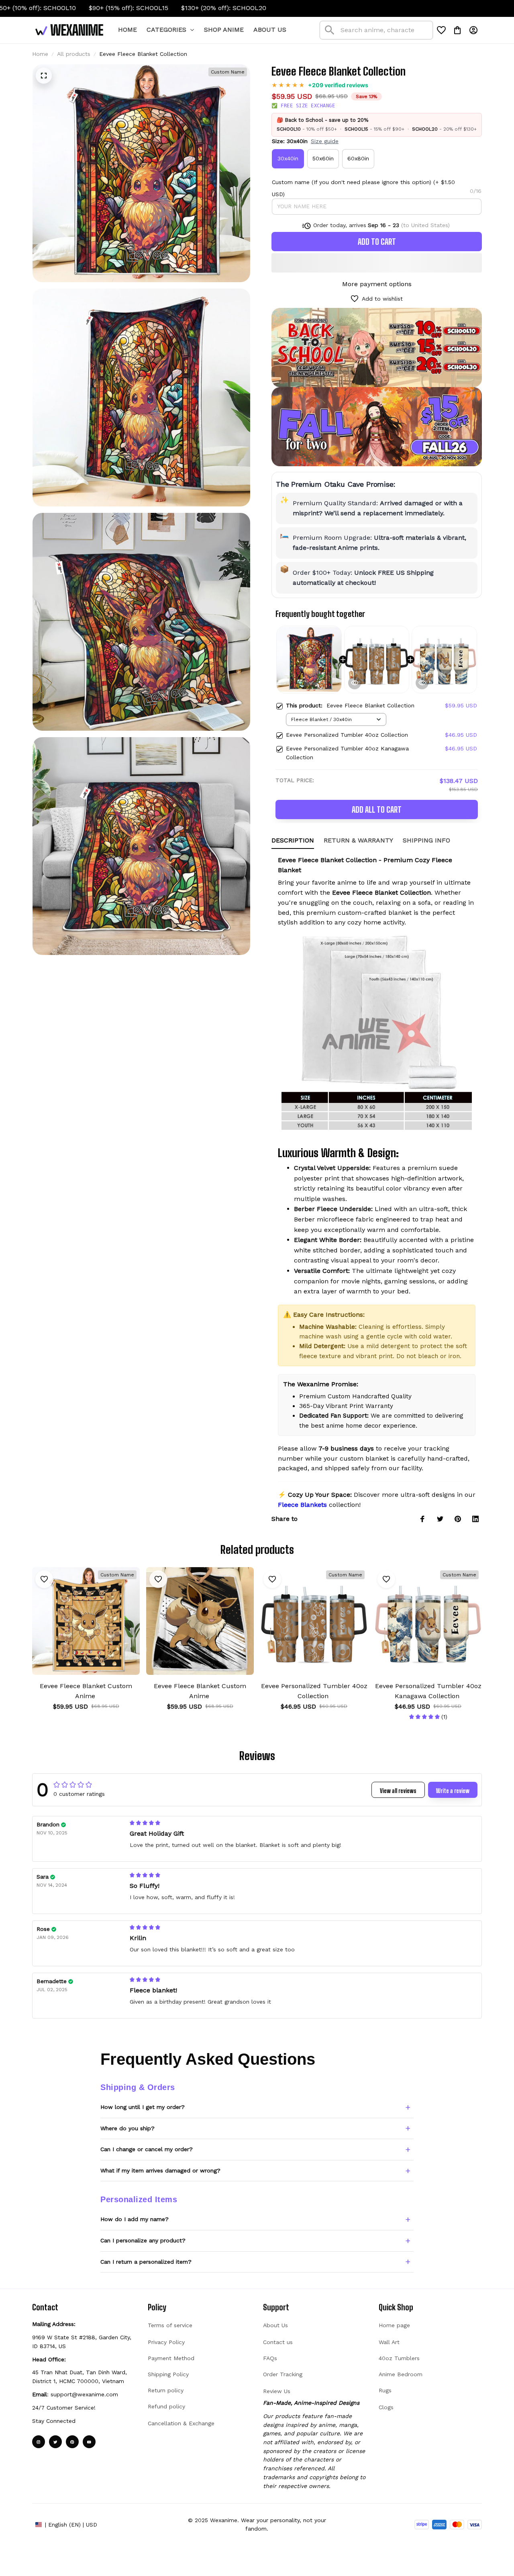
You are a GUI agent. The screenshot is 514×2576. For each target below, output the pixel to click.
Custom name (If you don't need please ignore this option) (352, 182)
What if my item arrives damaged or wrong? (160, 2170)
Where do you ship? (127, 2128)
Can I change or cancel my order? (147, 2149)
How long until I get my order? (143, 2107)
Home (40, 54)
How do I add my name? (135, 2219)
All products (74, 54)
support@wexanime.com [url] (84, 2394)
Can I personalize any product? (143, 2240)
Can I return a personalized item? (146, 2262)
